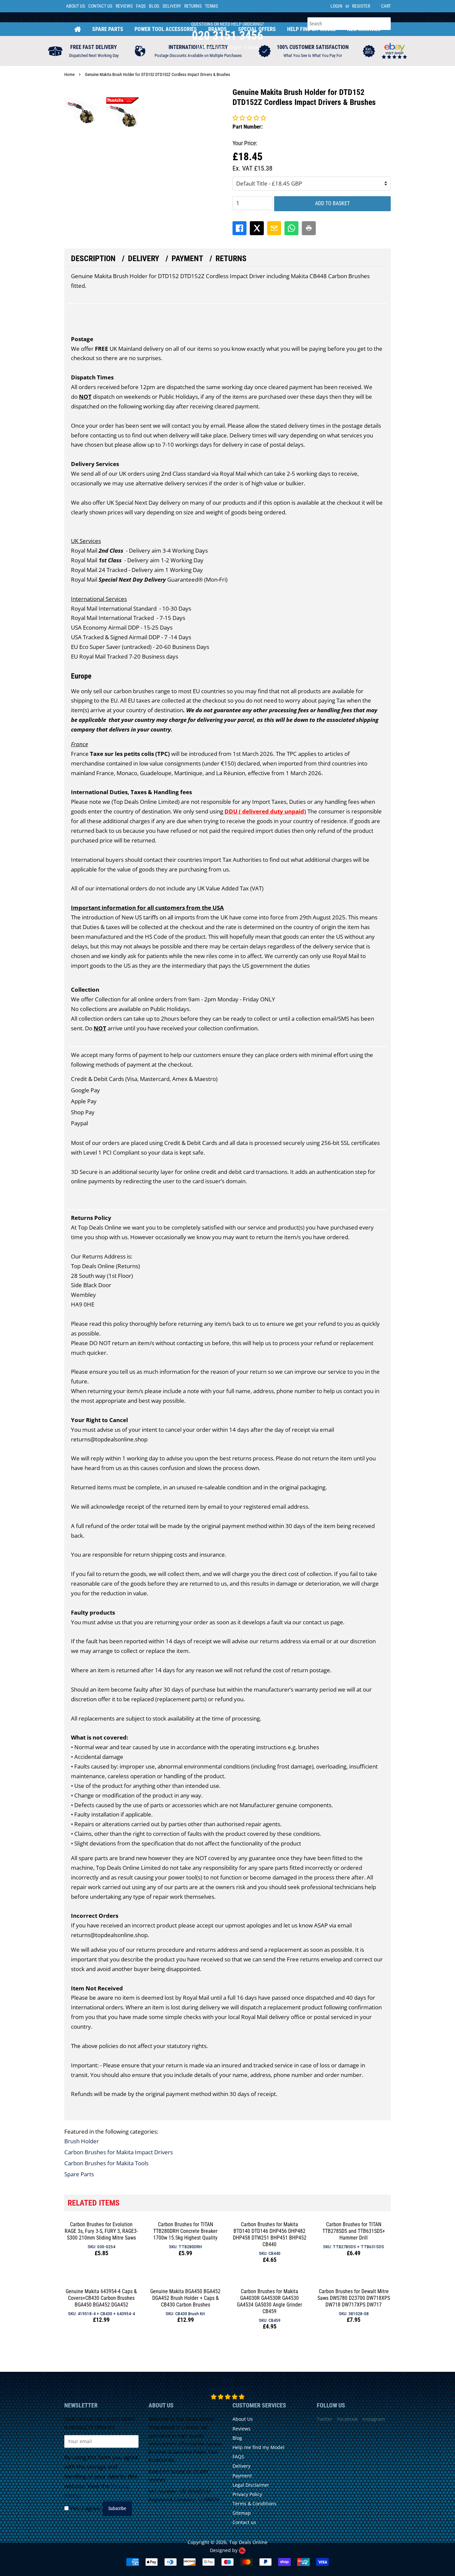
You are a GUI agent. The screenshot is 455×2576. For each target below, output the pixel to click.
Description (93, 258)
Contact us (244, 2522)
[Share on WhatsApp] (291, 228)
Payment (187, 258)
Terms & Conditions (254, 2504)
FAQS (141, 6)
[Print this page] (309, 228)
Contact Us (100, 6)
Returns (193, 6)
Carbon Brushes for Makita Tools (106, 2163)
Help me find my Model (258, 2447)
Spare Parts (108, 29)
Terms (211, 6)
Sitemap (242, 2513)
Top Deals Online (248, 2542)
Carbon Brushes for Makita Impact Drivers (119, 2152)
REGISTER (361, 6)
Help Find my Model (311, 29)
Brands (218, 29)
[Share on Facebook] (239, 228)
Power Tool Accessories (166, 29)
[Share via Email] (274, 228)
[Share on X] (257, 228)
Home (78, 29)
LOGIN (336, 6)
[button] (249, 118)
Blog (154, 6)
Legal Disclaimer (251, 2485)
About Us (75, 6)
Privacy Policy (247, 2494)
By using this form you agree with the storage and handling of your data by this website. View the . (101, 2477)
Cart (386, 6)
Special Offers (257, 29)
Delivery (172, 6)
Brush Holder (82, 2141)
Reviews (124, 6)
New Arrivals (364, 29)
